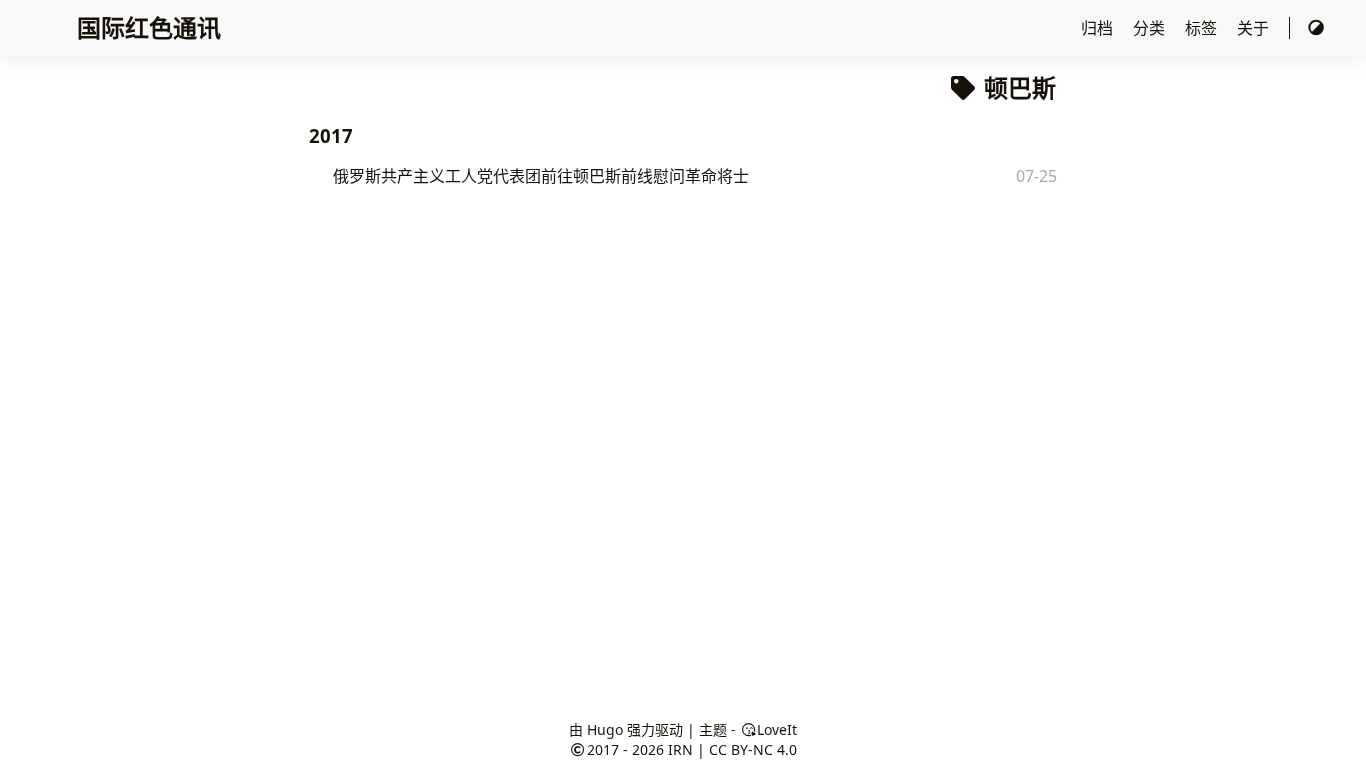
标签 (1203, 28)
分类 (1151, 28)
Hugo (605, 729)
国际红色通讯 (149, 27)
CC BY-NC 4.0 (753, 749)
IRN (680, 749)
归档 (1099, 28)
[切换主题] (1316, 28)
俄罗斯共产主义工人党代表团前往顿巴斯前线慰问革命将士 (541, 176)
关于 (1255, 28)
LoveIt (777, 729)
